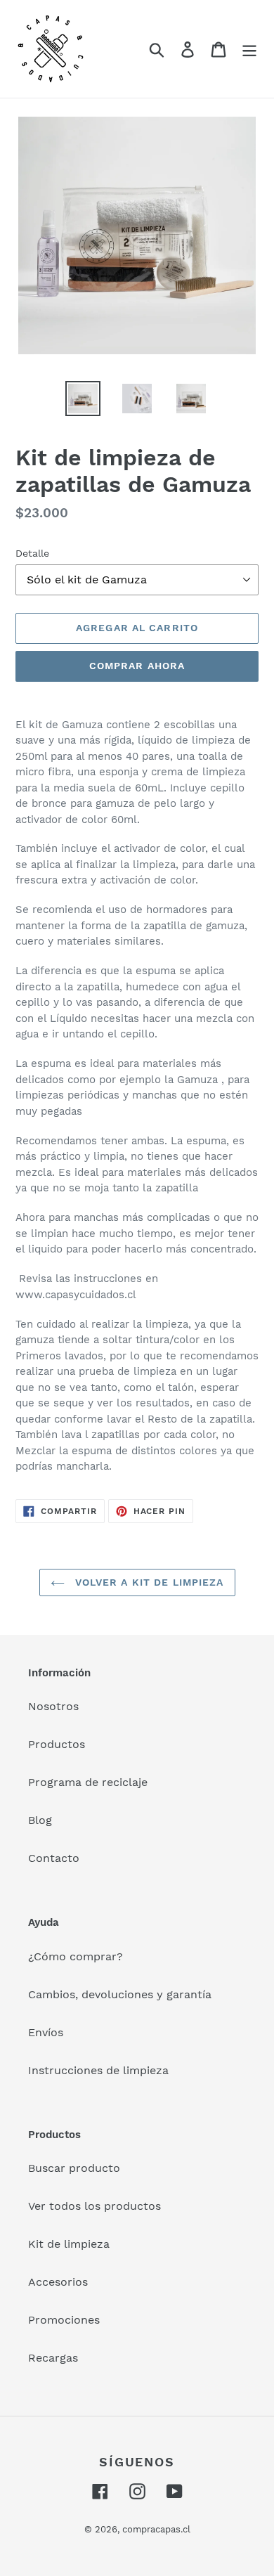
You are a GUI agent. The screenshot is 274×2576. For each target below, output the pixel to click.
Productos (57, 1744)
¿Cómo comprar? (76, 1956)
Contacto (54, 1858)
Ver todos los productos (94, 2206)
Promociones (64, 2320)
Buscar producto (74, 2168)
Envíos (46, 2032)
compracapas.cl (156, 2529)
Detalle (32, 553)
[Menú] (249, 49)
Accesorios (58, 2282)
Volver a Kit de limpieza (148, 1582)
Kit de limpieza (69, 2244)
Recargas (53, 2358)
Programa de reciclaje (88, 1782)
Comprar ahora (137, 666)
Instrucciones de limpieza (98, 2070)
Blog (40, 1820)
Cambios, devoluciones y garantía (120, 1994)
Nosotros (53, 1706)
